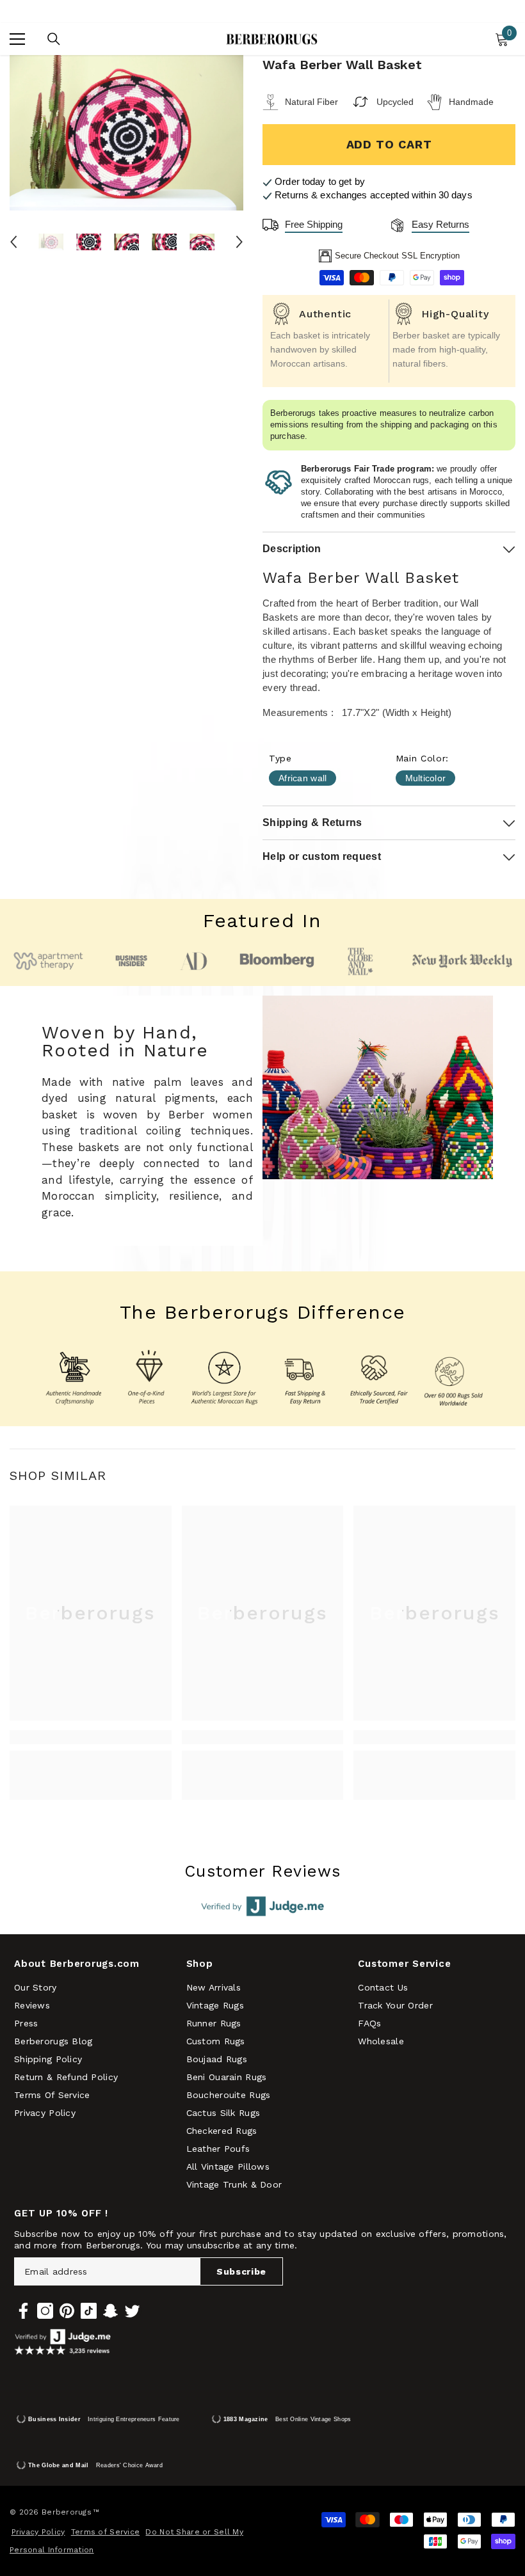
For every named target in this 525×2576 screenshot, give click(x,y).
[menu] (17, 39)
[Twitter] (132, 2311)
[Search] (54, 39)
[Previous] (13, 242)
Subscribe (241, 2271)
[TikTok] (89, 2311)
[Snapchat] (110, 2311)
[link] (91, 1737)
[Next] (239, 242)
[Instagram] (45, 2311)
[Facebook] (23, 2311)
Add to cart (389, 144)
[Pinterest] (67, 2311)
